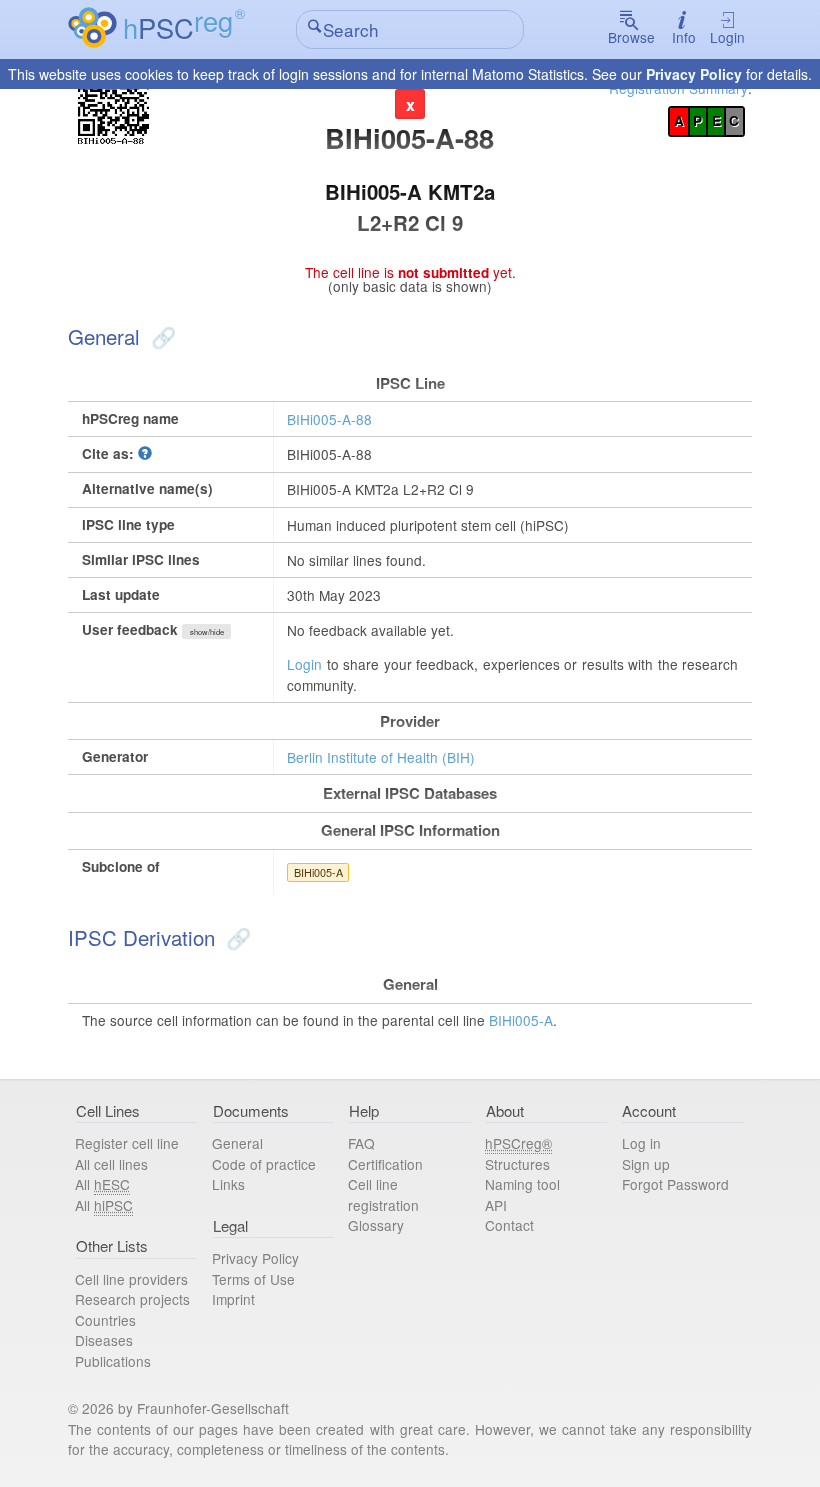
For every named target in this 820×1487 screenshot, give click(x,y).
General (237, 1143)
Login (727, 37)
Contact (509, 1225)
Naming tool (522, 1184)
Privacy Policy (694, 74)
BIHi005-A (318, 872)
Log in (641, 1143)
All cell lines (111, 1164)
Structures (517, 1164)
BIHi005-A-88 (329, 419)
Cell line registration (383, 1194)
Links (228, 1184)
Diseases (104, 1340)
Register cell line (127, 1143)
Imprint (233, 1299)
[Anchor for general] (161, 336)
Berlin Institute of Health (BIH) (381, 757)
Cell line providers (131, 1279)
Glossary (376, 1225)
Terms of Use (253, 1279)
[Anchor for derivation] (236, 937)
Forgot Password (675, 1184)
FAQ (361, 1143)
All (102, 1184)
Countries (105, 1320)
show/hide (207, 631)
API (496, 1205)
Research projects (132, 1299)
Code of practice (264, 1164)
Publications (113, 1361)
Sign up (646, 1164)
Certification (385, 1164)
